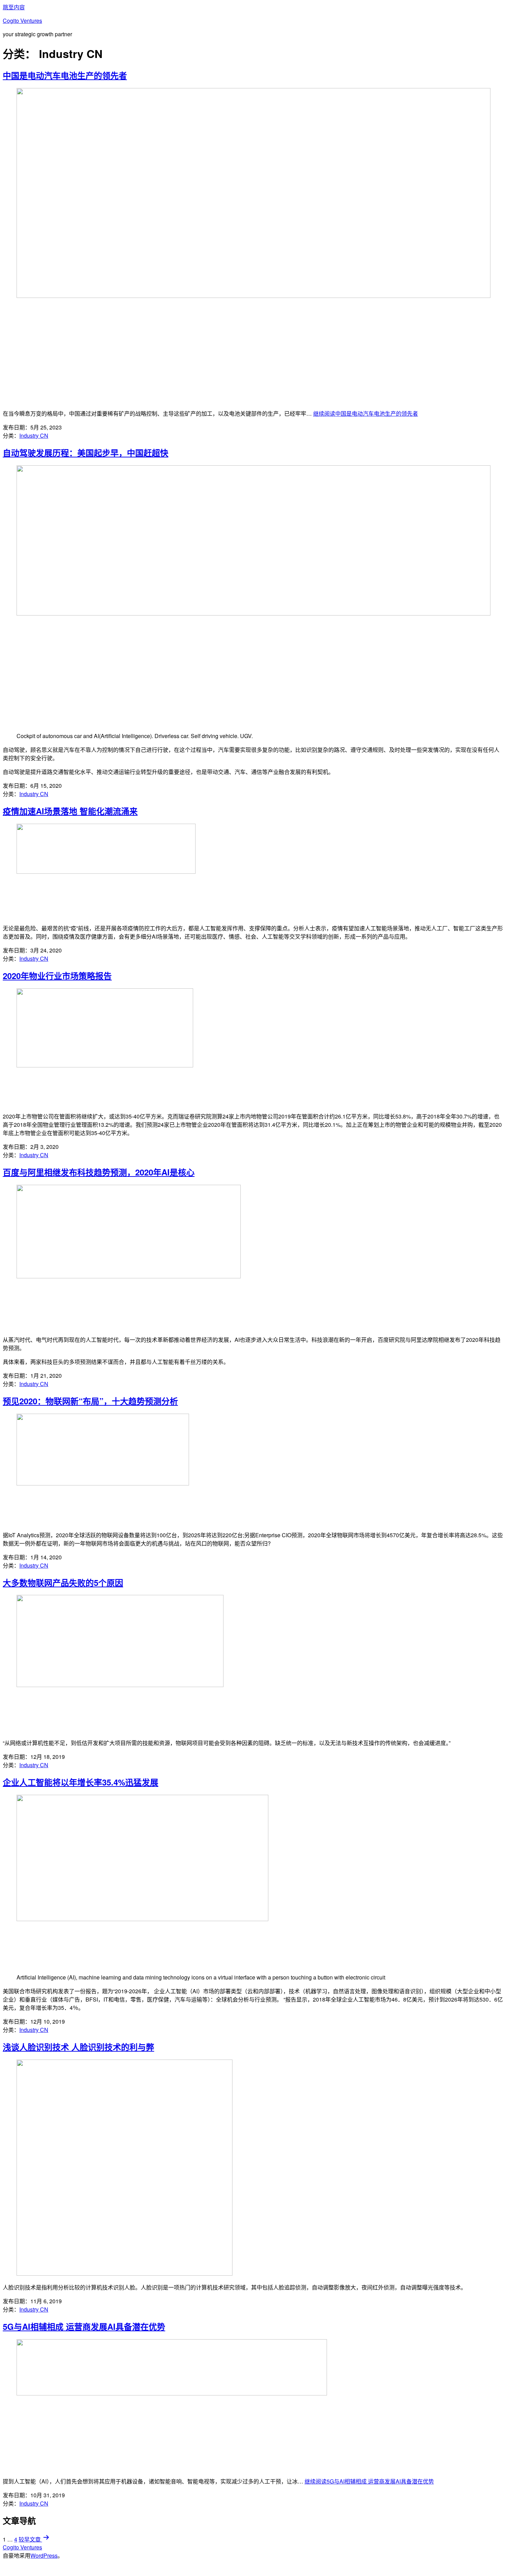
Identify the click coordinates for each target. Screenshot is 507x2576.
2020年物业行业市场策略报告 (57, 976)
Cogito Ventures (22, 21)
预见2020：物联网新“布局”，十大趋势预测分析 (90, 1401)
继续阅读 (366, 413)
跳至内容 (14, 7)
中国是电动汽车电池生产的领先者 (65, 75)
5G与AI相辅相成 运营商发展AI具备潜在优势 (84, 2326)
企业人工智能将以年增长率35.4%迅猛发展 (81, 1782)
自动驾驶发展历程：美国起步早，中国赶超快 (86, 453)
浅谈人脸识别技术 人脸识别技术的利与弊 (78, 2047)
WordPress (44, 2555)
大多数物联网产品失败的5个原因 (63, 1582)
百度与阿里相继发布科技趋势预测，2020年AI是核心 (99, 1172)
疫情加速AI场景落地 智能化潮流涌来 (70, 811)
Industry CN (34, 435)
